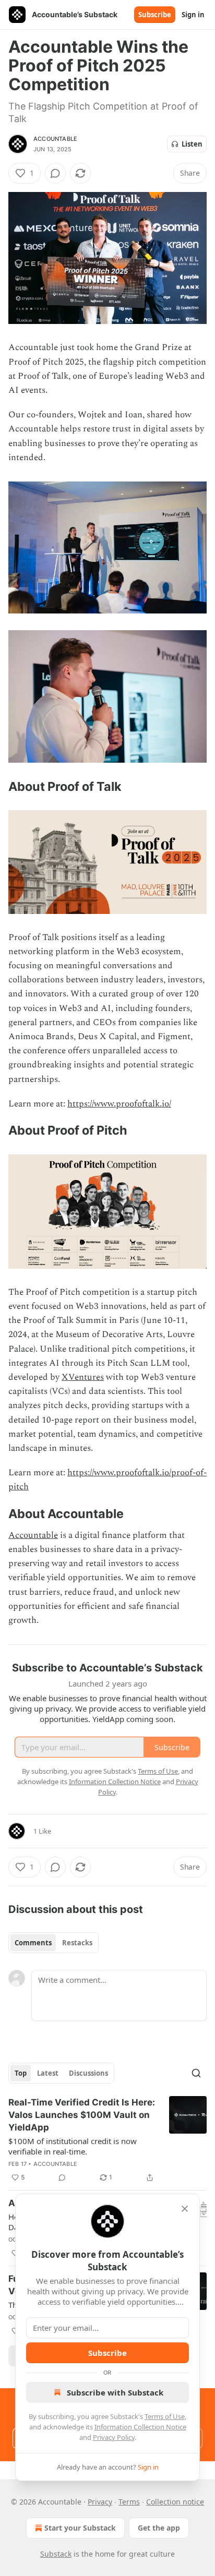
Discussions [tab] (88, 2073)
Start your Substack (80, 2528)
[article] (107, 2140)
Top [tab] (21, 2073)
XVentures (83, 1377)
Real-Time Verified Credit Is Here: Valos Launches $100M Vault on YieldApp (82, 2115)
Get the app (159, 2528)
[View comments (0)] (55, 173)
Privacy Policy (114, 2437)
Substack (56, 2554)
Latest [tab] (48, 2073)
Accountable (55, 139)
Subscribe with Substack (115, 2392)
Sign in (193, 15)
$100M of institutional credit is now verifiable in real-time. (73, 2146)
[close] (185, 2209)
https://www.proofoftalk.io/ (119, 1104)
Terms (129, 2502)
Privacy (100, 2502)
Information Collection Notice (140, 2427)
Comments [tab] (33, 1943)
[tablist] (53, 1943)
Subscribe (155, 15)
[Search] (196, 2073)
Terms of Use (165, 2416)
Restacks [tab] (77, 1943)
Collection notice (175, 2502)
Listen (192, 144)
